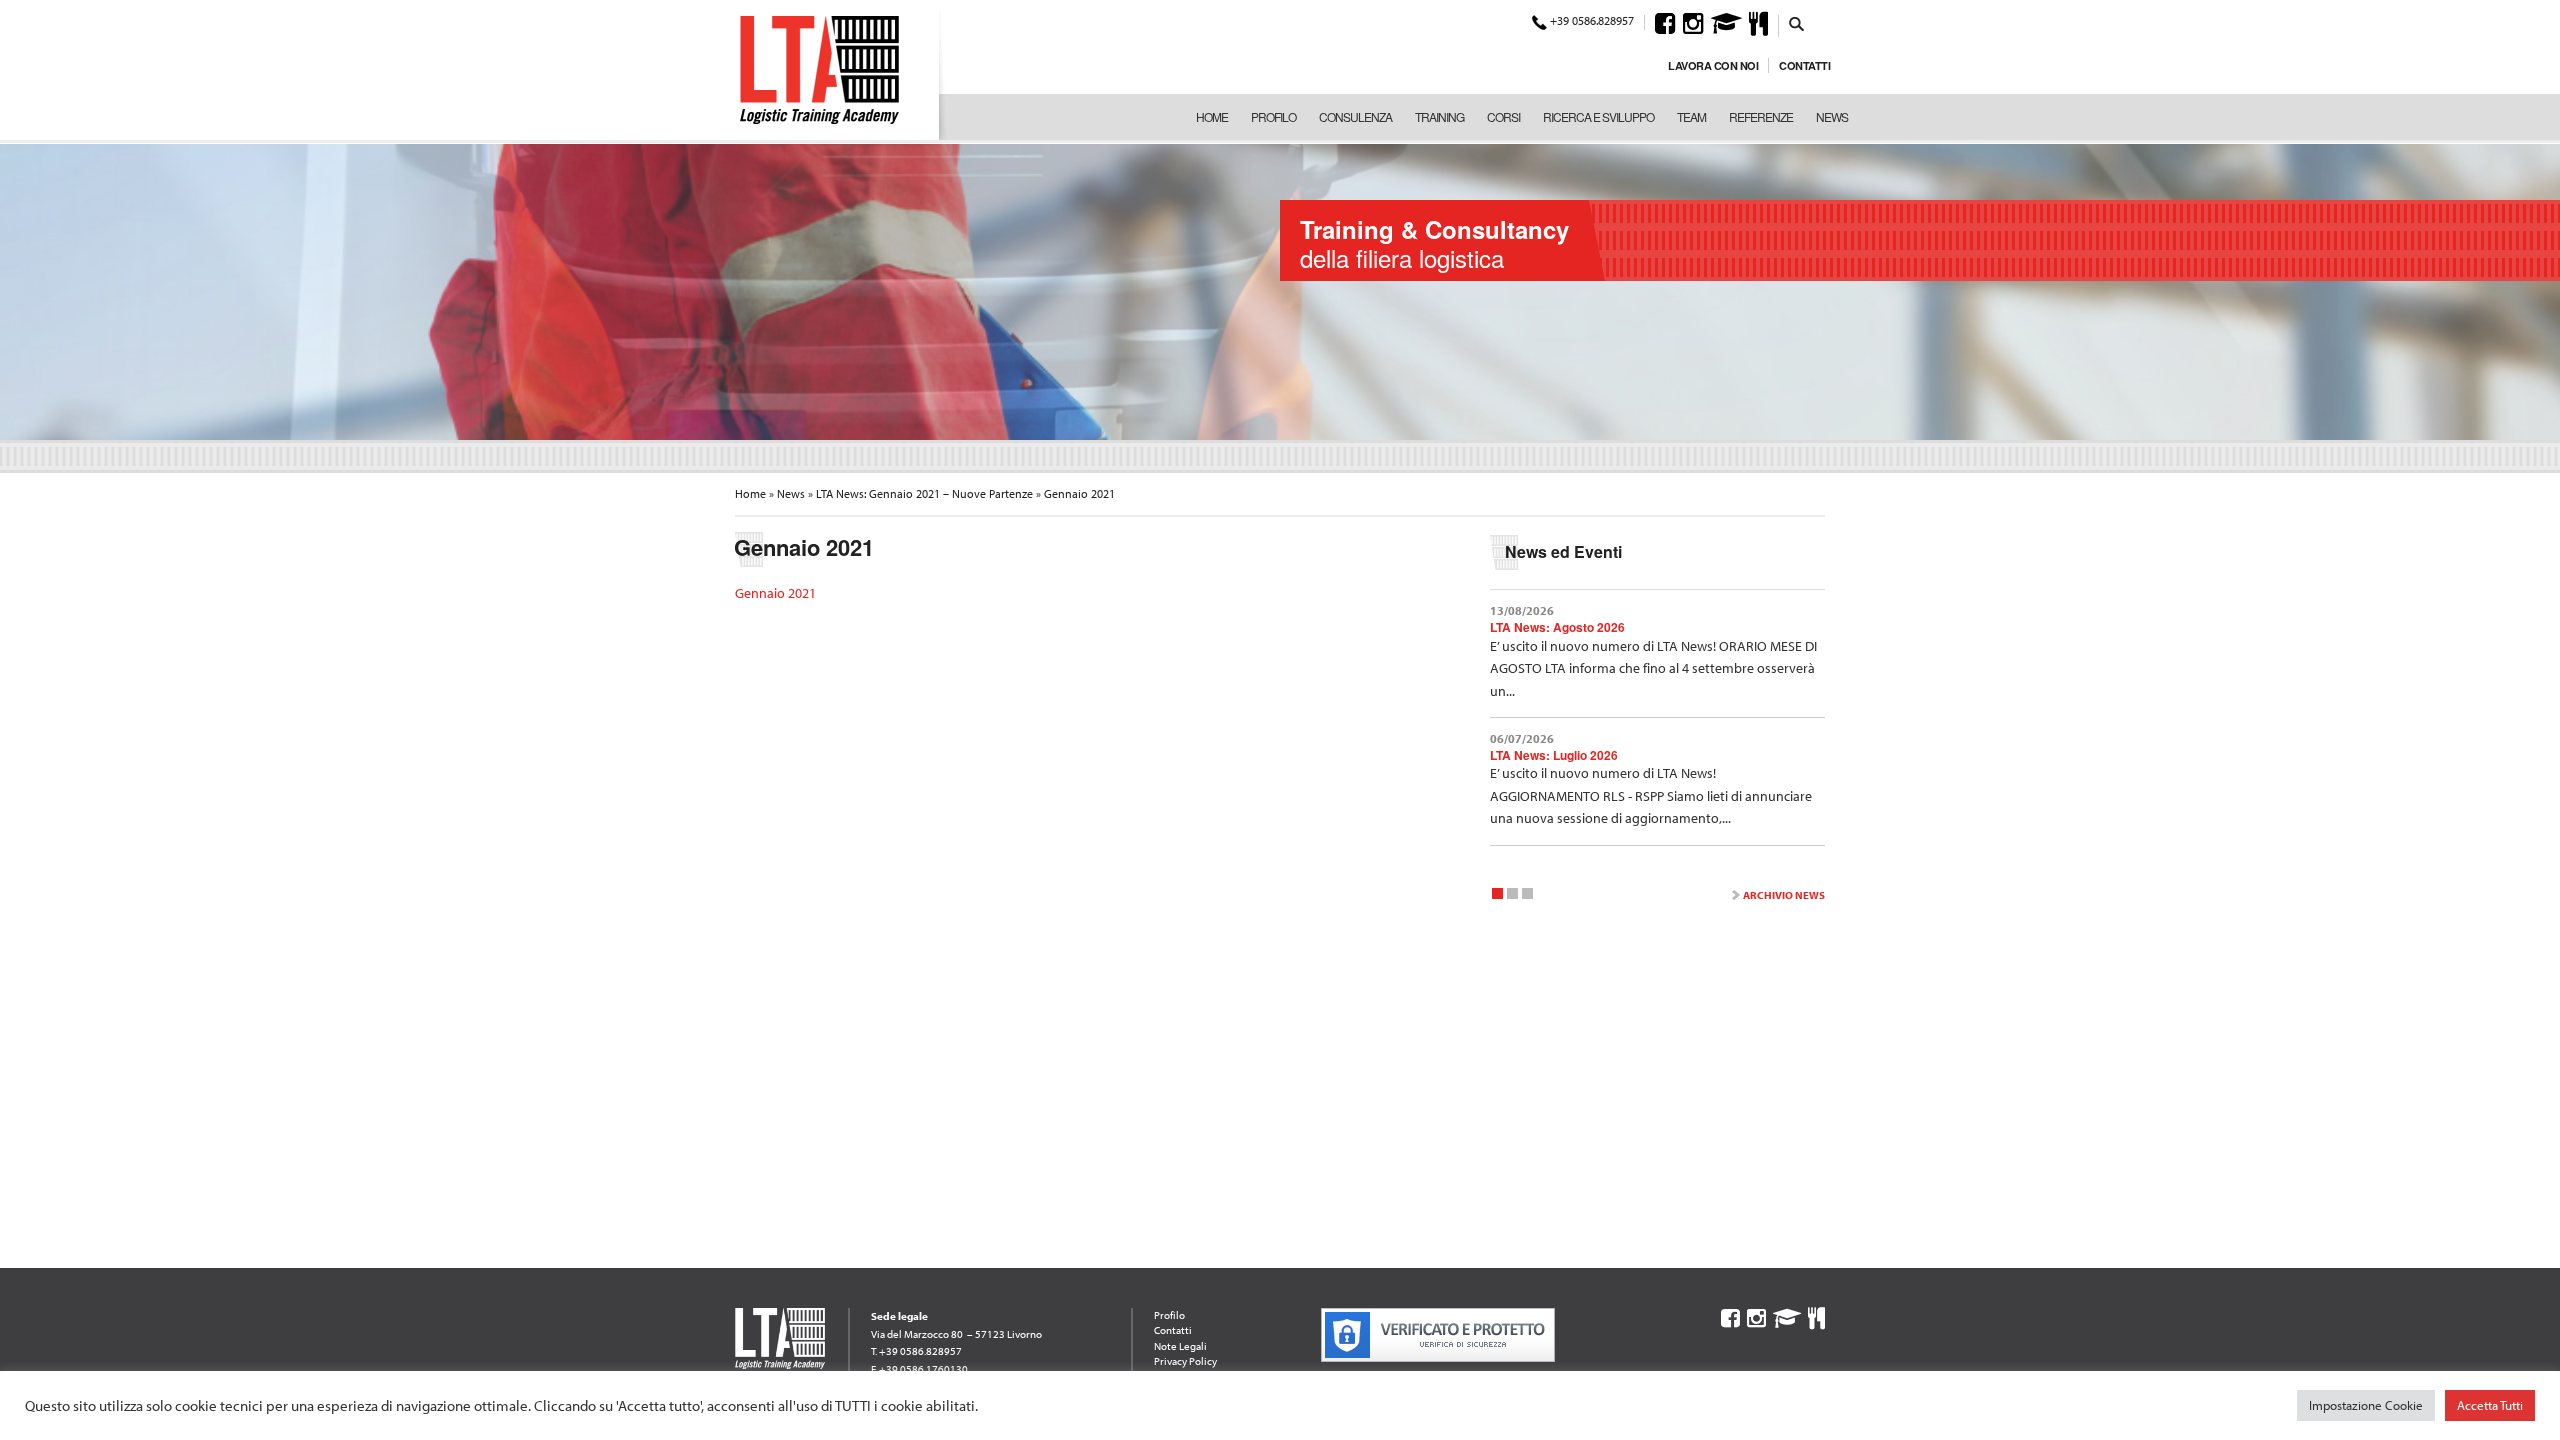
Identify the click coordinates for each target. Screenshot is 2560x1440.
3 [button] (1527, 896)
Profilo (1273, 116)
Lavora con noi (1713, 65)
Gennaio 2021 (775, 593)
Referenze (1761, 116)
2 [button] (1512, 896)
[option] (1280, 290)
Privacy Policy (1185, 1361)
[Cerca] (1797, 23)
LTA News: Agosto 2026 (1557, 627)
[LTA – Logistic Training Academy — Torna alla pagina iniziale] (819, 70)
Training (1439, 116)
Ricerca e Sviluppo (1598, 116)
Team (1691, 116)
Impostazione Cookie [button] (2366, 1405)
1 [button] (1497, 896)
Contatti (1804, 65)
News (1832, 116)
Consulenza (1355, 116)
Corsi (1503, 116)
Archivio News (1784, 895)
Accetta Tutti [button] (2490, 1405)
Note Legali (1180, 1346)
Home (1212, 116)
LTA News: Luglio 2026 (1554, 755)
